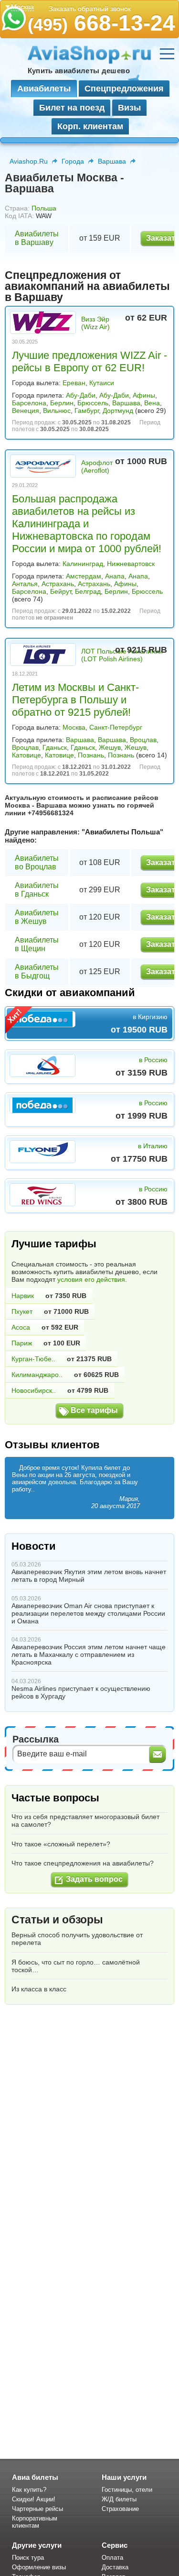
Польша (44, 208)
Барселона (29, 403)
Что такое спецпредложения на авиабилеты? (83, 1863)
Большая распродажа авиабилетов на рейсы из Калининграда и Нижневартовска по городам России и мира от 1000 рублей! (87, 524)
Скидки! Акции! (34, 2499)
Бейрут (61, 591)
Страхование (120, 2509)
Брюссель (93, 403)
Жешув (110, 747)
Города (73, 161)
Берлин (62, 403)
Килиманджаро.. (37, 1375)
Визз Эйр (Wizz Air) (95, 323)
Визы (129, 108)
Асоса (21, 1327)
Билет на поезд (72, 108)
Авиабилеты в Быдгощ (37, 972)
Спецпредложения (124, 89)
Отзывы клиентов (52, 1445)
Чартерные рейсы (37, 2509)
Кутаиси (102, 383)
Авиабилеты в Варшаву (37, 238)
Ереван (74, 383)
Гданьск (55, 747)
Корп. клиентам (90, 126)
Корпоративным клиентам (35, 2522)
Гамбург (87, 411)
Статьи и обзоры (57, 1920)
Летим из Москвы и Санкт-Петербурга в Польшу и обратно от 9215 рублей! (75, 700)
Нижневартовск (131, 564)
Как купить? (29, 2490)
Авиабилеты (44, 89)
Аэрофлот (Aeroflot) (97, 466)
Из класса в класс (39, 1989)
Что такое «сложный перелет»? (61, 1844)
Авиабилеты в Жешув (37, 917)
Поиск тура (28, 2558)
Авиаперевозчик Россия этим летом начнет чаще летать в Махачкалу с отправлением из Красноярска (89, 1654)
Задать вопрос (94, 1879)
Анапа (115, 576)
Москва (74, 727)
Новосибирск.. (34, 1390)
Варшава (112, 161)
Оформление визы (39, 2567)
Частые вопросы (55, 1798)
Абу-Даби (81, 395)
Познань (91, 755)
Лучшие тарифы (54, 1244)
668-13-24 (101, 23)
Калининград (83, 564)
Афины (144, 395)
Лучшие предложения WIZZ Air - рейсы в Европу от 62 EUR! (89, 361)
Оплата (112, 2558)
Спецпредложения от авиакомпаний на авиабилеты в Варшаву (87, 286)
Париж (22, 1343)
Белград (88, 591)
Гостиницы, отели (127, 2490)
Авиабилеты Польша (122, 832)
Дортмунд (118, 411)
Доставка (115, 2567)
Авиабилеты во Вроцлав (37, 862)
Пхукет (22, 1311)
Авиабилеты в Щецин (37, 944)
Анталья (25, 584)
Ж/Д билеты (119, 2499)
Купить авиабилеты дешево (79, 71)
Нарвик (23, 1296)
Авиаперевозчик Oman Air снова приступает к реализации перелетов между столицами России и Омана (88, 1613)
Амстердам (84, 576)
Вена (152, 403)
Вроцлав (143, 740)
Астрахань (58, 584)
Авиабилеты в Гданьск (37, 890)
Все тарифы (94, 1410)
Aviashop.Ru (29, 161)
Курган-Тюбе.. (33, 1359)
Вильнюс (57, 411)
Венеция (26, 411)
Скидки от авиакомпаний (70, 993)
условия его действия (91, 1279)
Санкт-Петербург (116, 727)
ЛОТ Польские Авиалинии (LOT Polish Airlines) (122, 655)
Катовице (26, 755)
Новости (34, 1546)
